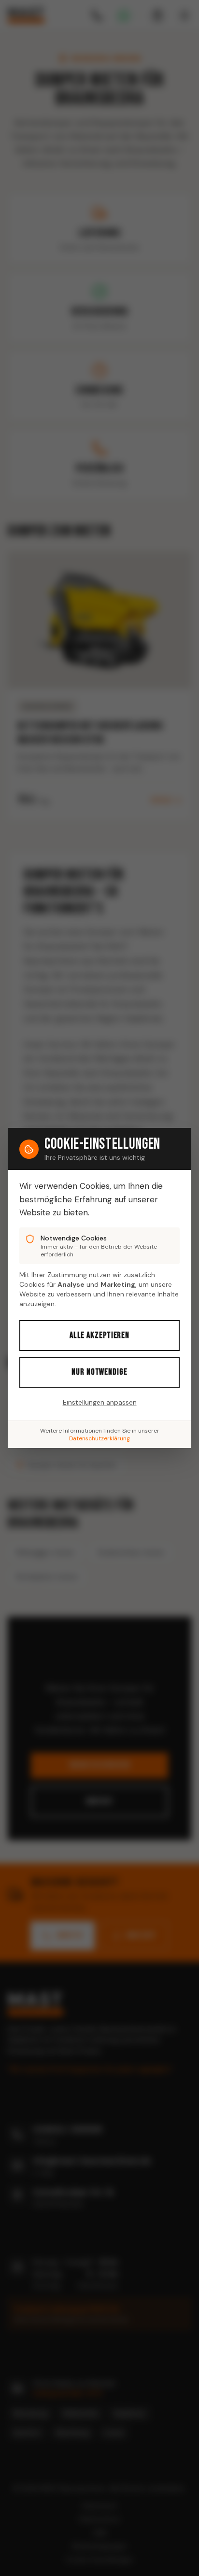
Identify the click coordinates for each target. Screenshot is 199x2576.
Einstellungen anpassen (100, 1402)
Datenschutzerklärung (99, 1438)
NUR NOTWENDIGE (99, 1372)
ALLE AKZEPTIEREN (99, 1335)
